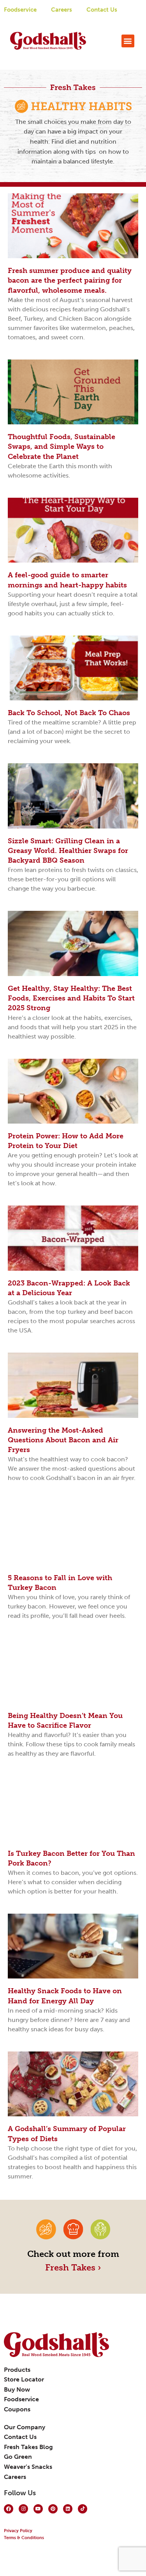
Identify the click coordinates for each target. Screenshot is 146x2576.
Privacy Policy (18, 2531)
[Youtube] (38, 2509)
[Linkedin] (68, 2509)
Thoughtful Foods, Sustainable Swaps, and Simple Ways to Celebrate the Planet (62, 446)
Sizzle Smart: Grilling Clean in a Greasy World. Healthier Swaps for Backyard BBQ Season (68, 851)
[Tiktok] (83, 2509)
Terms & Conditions (24, 2538)
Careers (62, 10)
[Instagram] (23, 2509)
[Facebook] (9, 2509)
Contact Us (102, 10)
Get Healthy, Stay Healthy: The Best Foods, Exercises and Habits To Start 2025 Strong (71, 998)
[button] (128, 41)
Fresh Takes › (73, 2268)
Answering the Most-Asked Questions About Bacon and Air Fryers (63, 1440)
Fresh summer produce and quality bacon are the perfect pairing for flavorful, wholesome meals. (70, 280)
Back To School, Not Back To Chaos (69, 713)
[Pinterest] (53, 2509)
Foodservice (20, 10)
